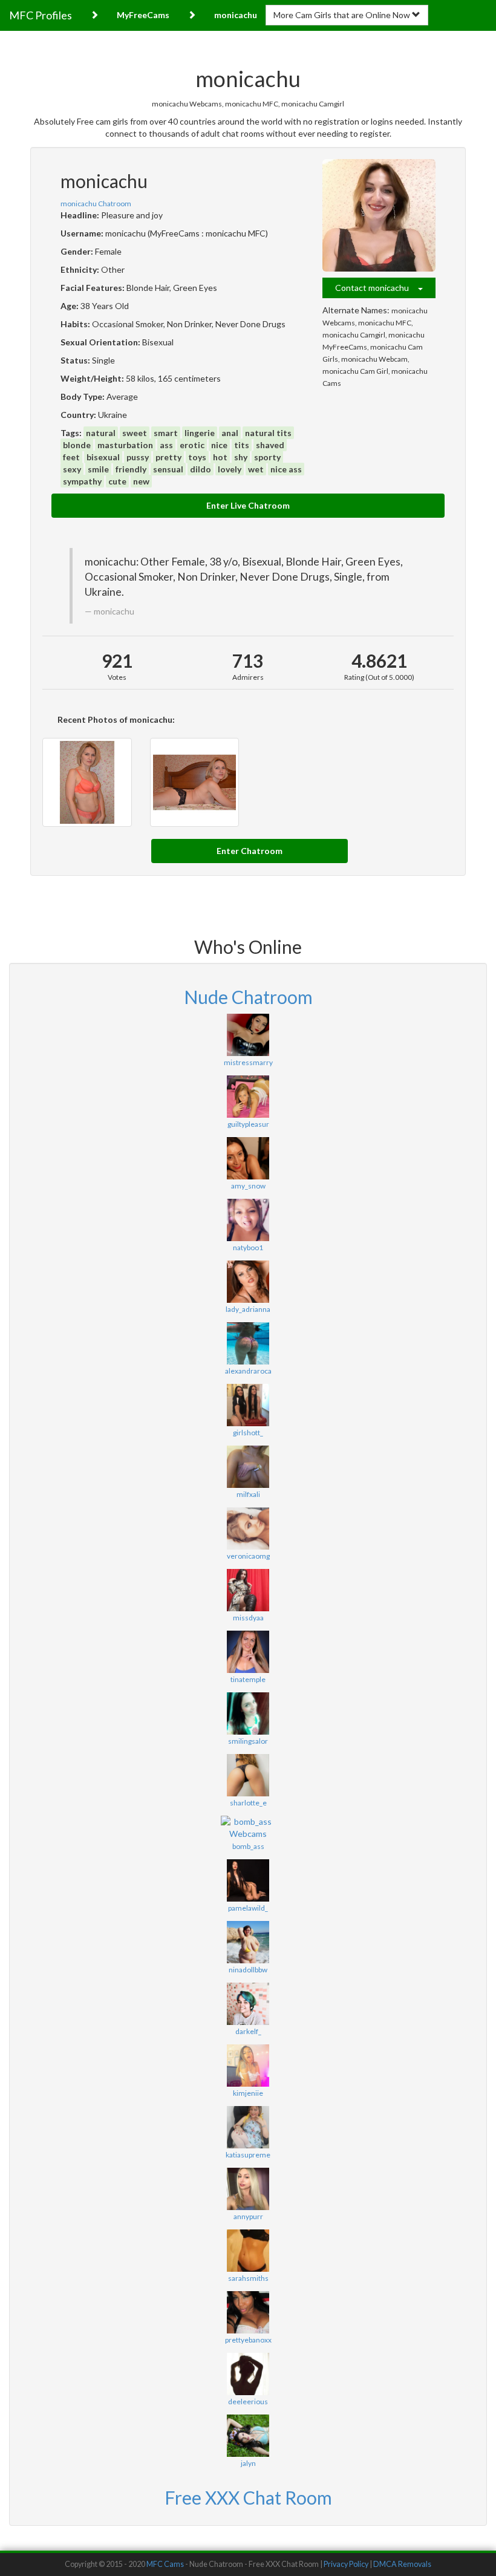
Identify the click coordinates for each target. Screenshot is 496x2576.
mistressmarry (248, 1062)
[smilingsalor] (248, 1714)
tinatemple (248, 1679)
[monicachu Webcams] (195, 783)
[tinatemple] (248, 1652)
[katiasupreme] (248, 2127)
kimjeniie (248, 2093)
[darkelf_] (248, 2004)
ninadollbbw (248, 1970)
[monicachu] (379, 216)
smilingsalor (248, 1741)
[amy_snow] (248, 1158)
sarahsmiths (248, 2278)
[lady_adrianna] (248, 1282)
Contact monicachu (377, 288)
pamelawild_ (248, 1908)
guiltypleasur (248, 1124)
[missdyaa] (248, 1590)
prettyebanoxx (248, 2340)
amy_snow (248, 1186)
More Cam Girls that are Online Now (343, 15)
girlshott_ (248, 1433)
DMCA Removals (402, 2564)
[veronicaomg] (248, 1528)
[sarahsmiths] (248, 2251)
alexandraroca (248, 1371)
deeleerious (248, 2402)
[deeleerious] (248, 2374)
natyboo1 (248, 1247)
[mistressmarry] (248, 1035)
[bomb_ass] (248, 1828)
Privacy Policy (346, 2564)
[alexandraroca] (248, 1343)
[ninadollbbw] (248, 1942)
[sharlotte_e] (248, 1775)
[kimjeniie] (248, 2066)
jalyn (248, 2463)
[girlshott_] (248, 1405)
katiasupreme (248, 2155)
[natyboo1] (248, 1220)
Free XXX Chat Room (248, 2497)
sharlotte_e (248, 1803)
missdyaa (248, 1618)
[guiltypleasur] (248, 1097)
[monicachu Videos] (87, 783)
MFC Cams (165, 2564)
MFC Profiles (41, 15)
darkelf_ (248, 2031)
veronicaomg (248, 1556)
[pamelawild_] (248, 1880)
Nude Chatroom (248, 997)
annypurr (248, 2216)
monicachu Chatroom (96, 204)
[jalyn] (248, 2436)
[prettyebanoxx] (248, 2312)
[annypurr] (248, 2189)
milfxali (248, 1494)
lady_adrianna (248, 1309)
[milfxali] (248, 1467)
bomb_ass (248, 1846)
